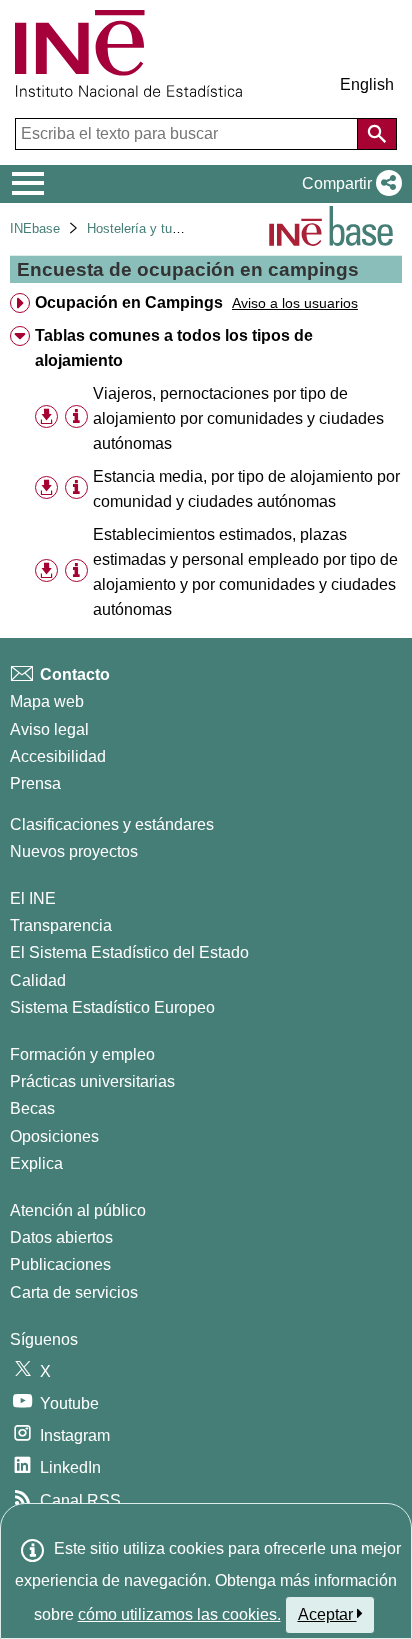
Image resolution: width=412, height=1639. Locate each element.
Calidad (38, 980)
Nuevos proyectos (74, 851)
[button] (348, 184)
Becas (32, 1108)
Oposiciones (54, 1136)
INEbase (35, 228)
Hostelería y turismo (145, 228)
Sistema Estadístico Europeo (112, 1007)
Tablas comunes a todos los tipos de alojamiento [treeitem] (174, 348)
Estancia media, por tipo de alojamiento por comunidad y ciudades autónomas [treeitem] (246, 489)
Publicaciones (60, 1264)
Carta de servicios (74, 1292)
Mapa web (47, 701)
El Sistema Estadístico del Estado (129, 952)
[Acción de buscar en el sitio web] (377, 134)
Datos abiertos (61, 1237)
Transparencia (61, 925)
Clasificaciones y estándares (112, 824)
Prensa (35, 783)
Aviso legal (49, 729)
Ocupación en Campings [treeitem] (129, 302)
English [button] (367, 84)
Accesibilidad (58, 756)
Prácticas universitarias (92, 1081)
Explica (36, 1163)
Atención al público (78, 1210)
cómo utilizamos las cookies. (179, 1614)
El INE (33, 898)
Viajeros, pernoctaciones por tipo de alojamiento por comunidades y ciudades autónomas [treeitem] (238, 418)
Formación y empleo (82, 1054)
